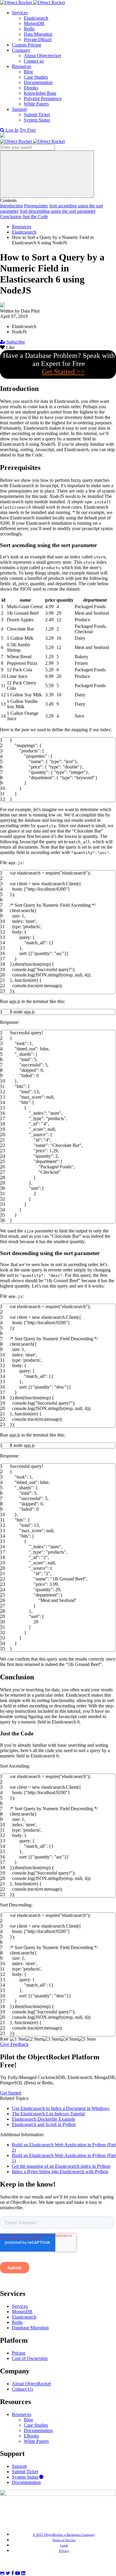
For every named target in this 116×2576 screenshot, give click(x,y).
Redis (29, 29)
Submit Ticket (37, 115)
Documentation (38, 82)
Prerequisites (36, 206)
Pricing (19, 2353)
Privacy (64, 2551)
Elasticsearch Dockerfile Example (44, 2119)
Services (20, 13)
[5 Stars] (87, 2039)
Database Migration (30, 2328)
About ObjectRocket (31, 2384)
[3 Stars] (52, 2039)
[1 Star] (18, 2039)
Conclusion (11, 216)
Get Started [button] (11, 2093)
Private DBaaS (38, 39)
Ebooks (31, 88)
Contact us (34, 61)
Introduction (11, 206)
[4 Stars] (69, 2039)
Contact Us (22, 2389)
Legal (64, 2545)
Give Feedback (14, 2044)
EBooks (31, 2436)
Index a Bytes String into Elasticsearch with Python (60, 2171)
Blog (28, 72)
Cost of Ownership (30, 2358)
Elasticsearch (36, 18)
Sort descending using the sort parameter (58, 211)
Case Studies (36, 77)
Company (21, 50)
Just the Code (35, 216)
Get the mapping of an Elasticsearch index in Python (61, 2166)
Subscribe (15, 342)
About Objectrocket (42, 56)
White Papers (36, 104)
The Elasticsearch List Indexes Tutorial (48, 2114)
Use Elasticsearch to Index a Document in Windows (61, 2108)
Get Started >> (63, 372)
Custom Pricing (26, 45)
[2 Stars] (34, 2039)
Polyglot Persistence (43, 98)
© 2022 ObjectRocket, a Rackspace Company (64, 2535)
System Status (37, 120)
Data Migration (38, 34)
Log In (12, 130)
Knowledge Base (40, 93)
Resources (22, 66)
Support (19, 109)
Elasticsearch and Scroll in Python (44, 2124)
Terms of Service (64, 2540)
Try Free (28, 130)
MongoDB (34, 23)
